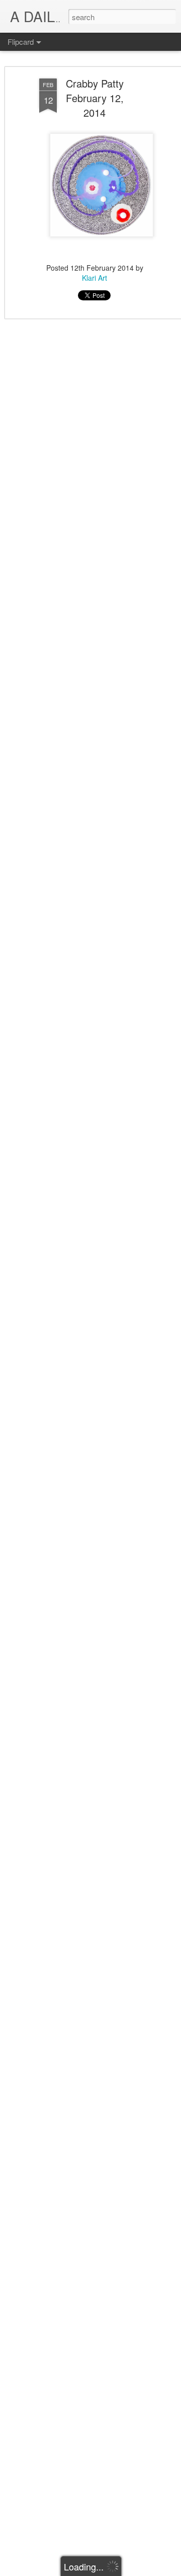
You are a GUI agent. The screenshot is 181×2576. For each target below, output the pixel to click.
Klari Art (95, 278)
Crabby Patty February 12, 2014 (95, 98)
